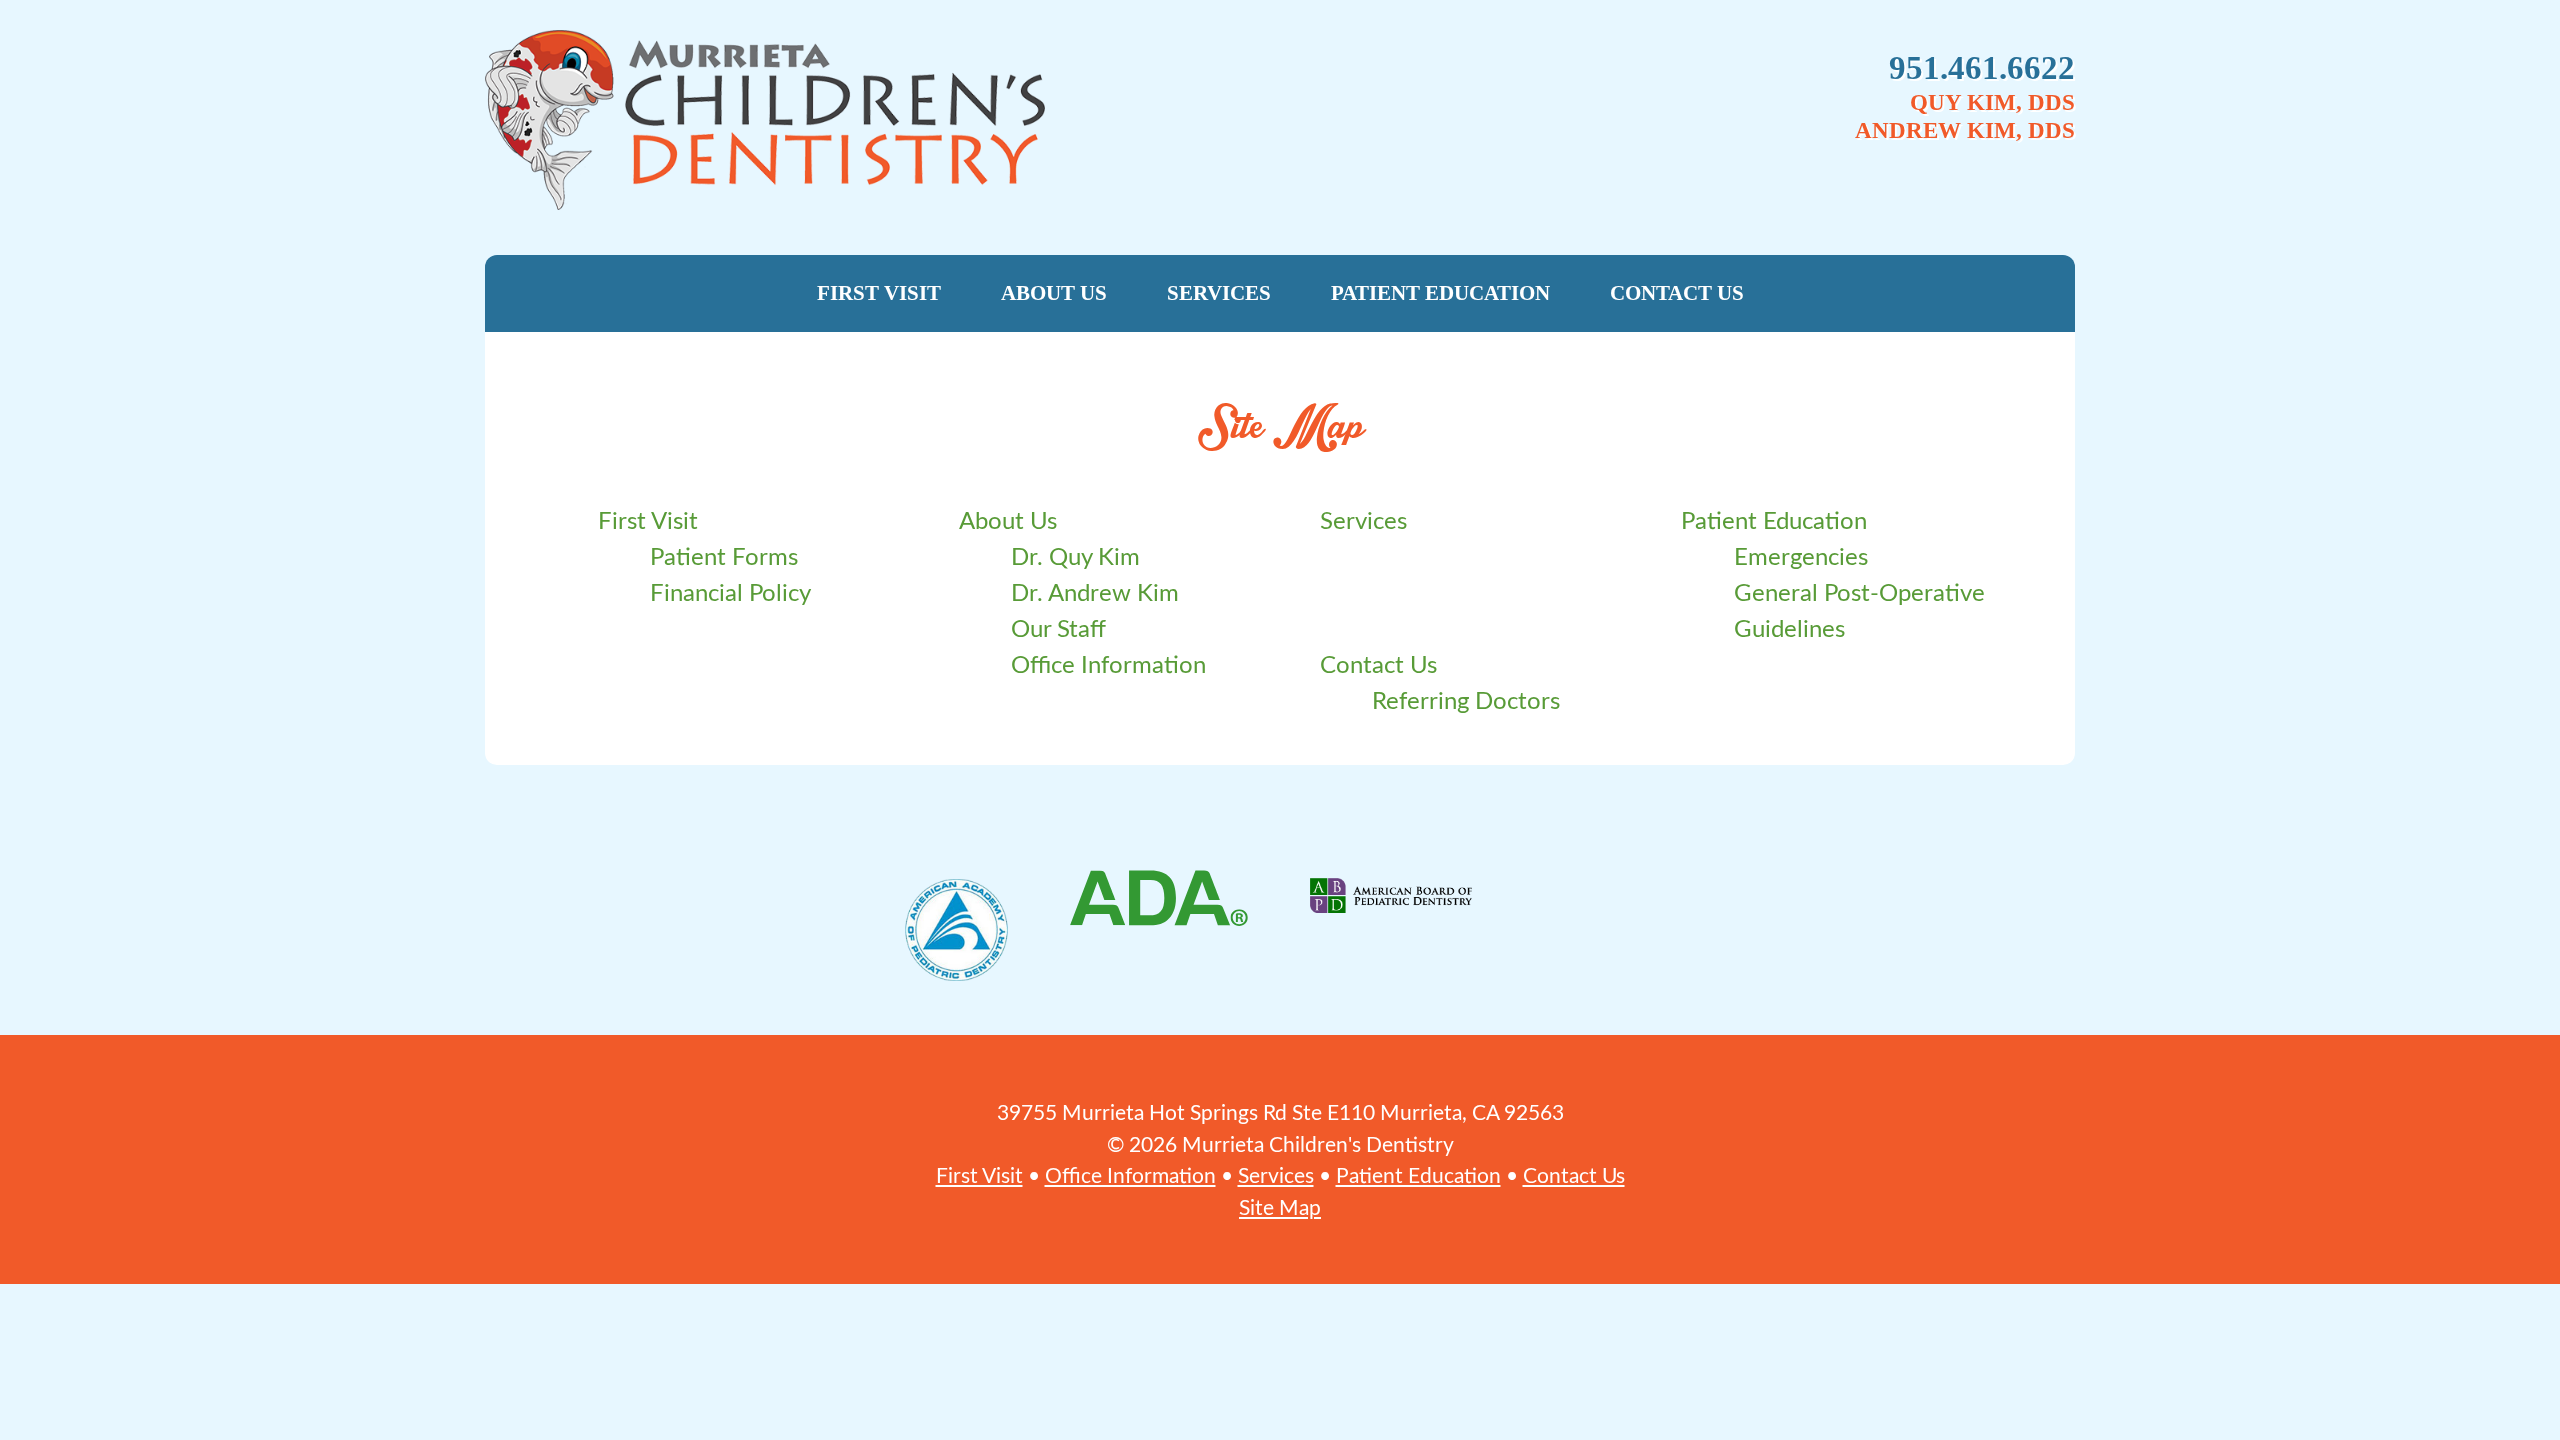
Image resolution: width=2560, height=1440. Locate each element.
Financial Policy (730, 594)
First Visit (879, 293)
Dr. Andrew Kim (1095, 594)
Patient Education (1440, 293)
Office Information (1108, 666)
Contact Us (1677, 293)
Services (1219, 293)
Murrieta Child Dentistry (986, 120)
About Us (1054, 293)
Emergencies (1801, 558)
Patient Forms (724, 558)
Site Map (1280, 1208)
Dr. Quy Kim (1075, 558)
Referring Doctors (1466, 702)
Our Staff (1058, 630)
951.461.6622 (1982, 68)
